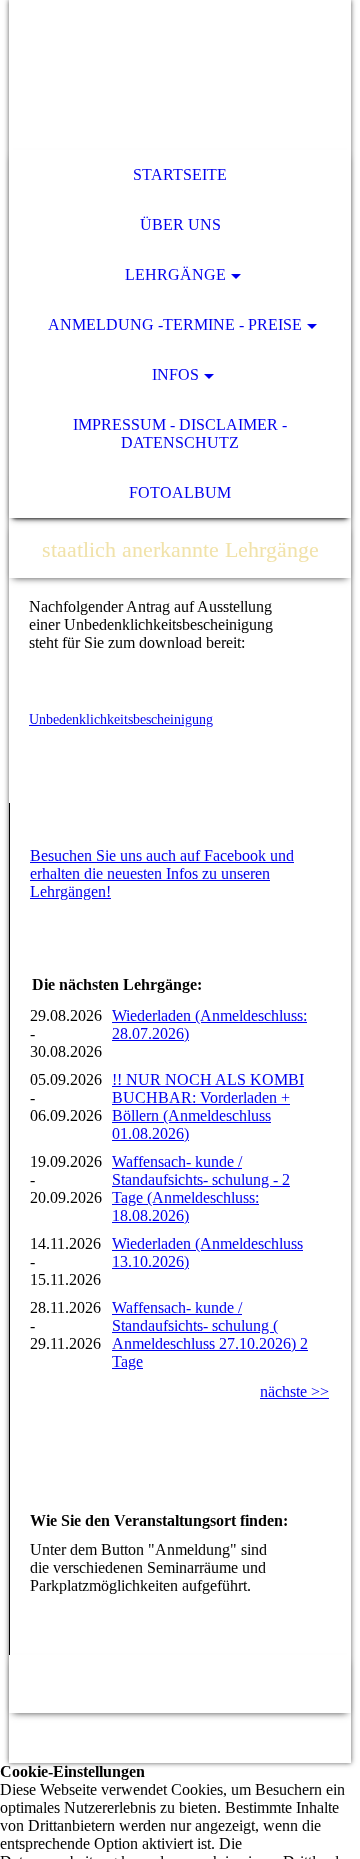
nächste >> (294, 1391)
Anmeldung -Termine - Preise (175, 324)
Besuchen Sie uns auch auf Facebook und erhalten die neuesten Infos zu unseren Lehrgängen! (162, 873)
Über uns (180, 224)
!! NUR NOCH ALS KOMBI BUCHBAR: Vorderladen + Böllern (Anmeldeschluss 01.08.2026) (208, 1106)
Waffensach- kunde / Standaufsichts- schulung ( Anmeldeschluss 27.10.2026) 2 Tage (210, 1334)
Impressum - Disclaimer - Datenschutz (180, 433)
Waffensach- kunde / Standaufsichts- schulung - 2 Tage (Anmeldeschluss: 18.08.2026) (201, 1188)
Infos (175, 374)
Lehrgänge (175, 274)
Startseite (180, 174)
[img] (180, 75)
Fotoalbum (180, 492)
